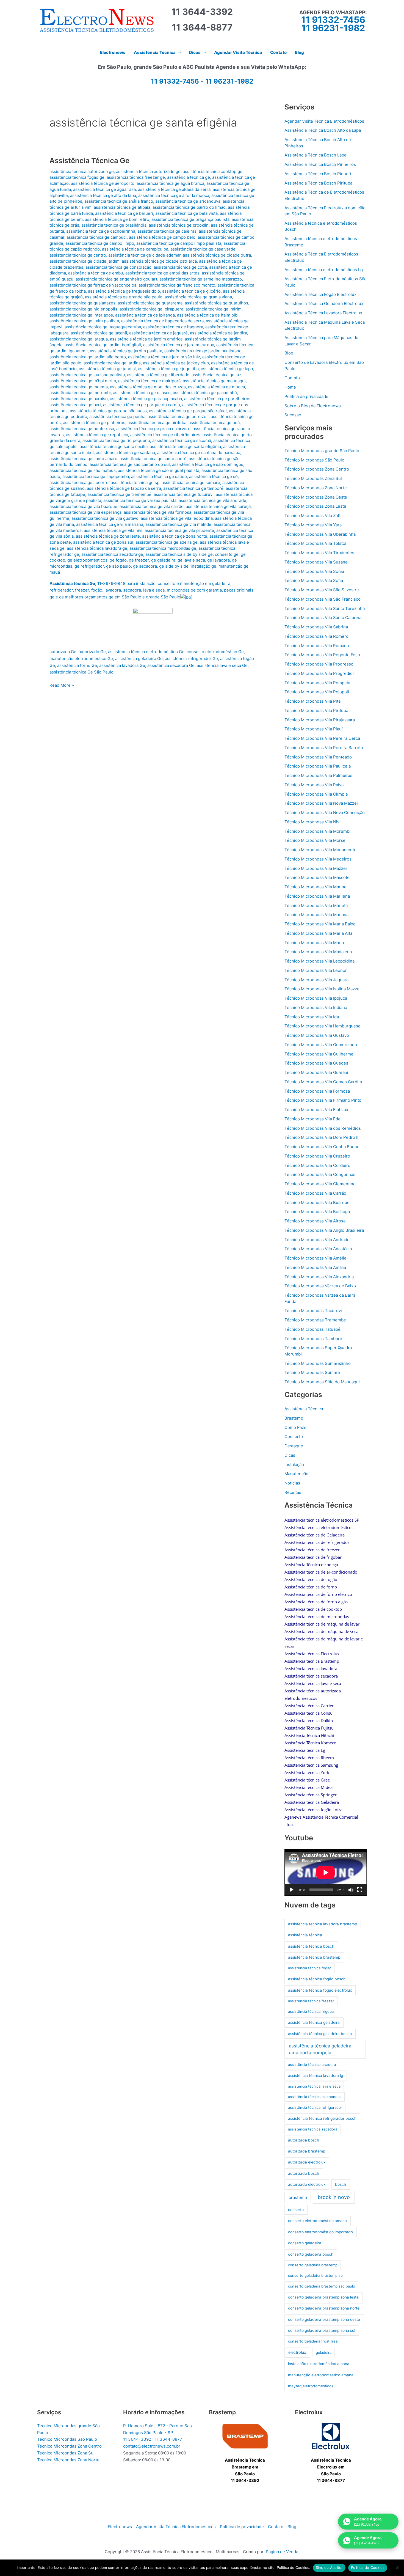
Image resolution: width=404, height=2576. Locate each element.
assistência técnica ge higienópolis (83, 309)
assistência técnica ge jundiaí (107, 369)
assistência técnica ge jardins (112, 363)
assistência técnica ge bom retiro (117, 219)
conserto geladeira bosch (311, 2254)
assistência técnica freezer (311, 2001)
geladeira (324, 2352)
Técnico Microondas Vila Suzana (316, 562)
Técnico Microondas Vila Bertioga (317, 1212)
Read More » (62, 686)
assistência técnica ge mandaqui (214, 381)
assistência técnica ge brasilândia (114, 225)
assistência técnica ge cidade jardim (85, 261)
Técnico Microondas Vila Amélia (315, 1258)
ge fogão (118, 560)
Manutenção (296, 1474)
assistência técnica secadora (313, 2129)
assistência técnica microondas (315, 2097)
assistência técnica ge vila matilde (178, 524)
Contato (292, 378)
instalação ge (204, 566)
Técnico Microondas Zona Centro (317, 469)
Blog (289, 353)
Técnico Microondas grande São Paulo (322, 451)
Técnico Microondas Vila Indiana (316, 1007)
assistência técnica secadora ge (112, 554)
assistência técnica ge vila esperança (85, 512)
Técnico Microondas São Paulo (314, 460)
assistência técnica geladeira (314, 2022)
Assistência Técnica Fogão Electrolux (320, 294)
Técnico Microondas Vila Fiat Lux (316, 1110)
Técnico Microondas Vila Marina (315, 887)
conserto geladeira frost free (313, 2341)
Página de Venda (282, 2552)
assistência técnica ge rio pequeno (116, 440)
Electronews (120, 2527)
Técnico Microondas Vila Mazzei (316, 868)
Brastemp (294, 1418)
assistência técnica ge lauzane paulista (87, 375)
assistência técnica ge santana (125, 453)
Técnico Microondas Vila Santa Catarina (323, 618)
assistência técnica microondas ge (163, 548)
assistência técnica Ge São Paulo (81, 672)
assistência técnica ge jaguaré (158, 333)
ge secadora (145, 566)
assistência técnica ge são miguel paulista (159, 470)
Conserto (294, 1437)
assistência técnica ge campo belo (162, 237)
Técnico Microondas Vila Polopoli (317, 692)
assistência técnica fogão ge (77, 177)
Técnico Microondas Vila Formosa (317, 1091)
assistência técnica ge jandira (218, 333)
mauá (55, 572)
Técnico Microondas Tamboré (313, 1339)
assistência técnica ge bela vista (186, 213)
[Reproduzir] (292, 1890)
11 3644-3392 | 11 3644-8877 (153, 2439)
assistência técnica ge (189, 177)
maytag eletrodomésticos (311, 2386)
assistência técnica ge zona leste (108, 536)
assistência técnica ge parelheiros (217, 399)
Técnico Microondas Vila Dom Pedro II (321, 1137)
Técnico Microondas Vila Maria (314, 943)
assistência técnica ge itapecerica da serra (162, 321)
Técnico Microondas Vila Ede (312, 1119)
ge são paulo (118, 566)
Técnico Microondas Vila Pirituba (316, 710)
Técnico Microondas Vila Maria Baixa (320, 924)
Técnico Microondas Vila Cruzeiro (317, 1156)
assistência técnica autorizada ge (82, 171)
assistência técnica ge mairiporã (149, 381)
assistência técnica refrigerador (315, 2107)
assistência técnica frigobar (312, 2011)
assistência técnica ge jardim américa (146, 339)
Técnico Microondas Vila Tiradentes (319, 553)
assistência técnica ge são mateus (83, 470)
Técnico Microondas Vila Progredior (319, 673)
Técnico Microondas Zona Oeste (316, 497)
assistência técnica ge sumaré (191, 483)
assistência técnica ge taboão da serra (124, 488)
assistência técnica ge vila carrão (152, 506)
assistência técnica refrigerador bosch (322, 2118)
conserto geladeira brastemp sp (315, 2275)
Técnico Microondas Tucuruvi (313, 1311)
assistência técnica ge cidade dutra (217, 255)
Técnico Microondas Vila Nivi (312, 822)
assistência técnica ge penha (117, 416)
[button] (178, 53)
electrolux (297, 2352)
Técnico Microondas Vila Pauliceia (318, 766)
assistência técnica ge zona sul (103, 542)
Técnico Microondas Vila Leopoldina (319, 961)
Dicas (290, 1455)
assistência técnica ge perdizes (178, 416)
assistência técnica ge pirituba (157, 423)
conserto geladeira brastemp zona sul (322, 2330)
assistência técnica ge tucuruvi (184, 494)
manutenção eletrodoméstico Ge (81, 659)
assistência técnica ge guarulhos (216, 303)
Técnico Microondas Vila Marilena (317, 896)
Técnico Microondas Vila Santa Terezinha (325, 608)
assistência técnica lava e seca (314, 2086)
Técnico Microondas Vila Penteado (318, 757)
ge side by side (174, 566)
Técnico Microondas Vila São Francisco (323, 599)
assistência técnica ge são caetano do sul (130, 464)
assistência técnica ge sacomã (182, 440)
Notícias (292, 1483)
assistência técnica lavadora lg (316, 2075)
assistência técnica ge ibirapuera (151, 309)
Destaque (294, 1446)
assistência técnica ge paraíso (79, 399)
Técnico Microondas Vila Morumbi (317, 831)
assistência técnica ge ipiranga (145, 315)
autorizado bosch (304, 2173)
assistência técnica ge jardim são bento (88, 357)
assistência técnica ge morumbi (80, 393)
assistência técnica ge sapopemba (96, 476)
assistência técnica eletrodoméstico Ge (146, 652)
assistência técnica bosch (311, 1946)
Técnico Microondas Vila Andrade (317, 1240)
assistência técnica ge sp (135, 483)
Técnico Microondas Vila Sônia (314, 571)
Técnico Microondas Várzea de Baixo (320, 1286)
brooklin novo (334, 2197)
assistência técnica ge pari (75, 405)
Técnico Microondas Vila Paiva (314, 785)
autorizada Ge (63, 652)
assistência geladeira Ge (139, 659)
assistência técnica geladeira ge (167, 542)
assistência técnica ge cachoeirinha (101, 231)
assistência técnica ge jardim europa (179, 345)
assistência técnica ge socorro (79, 483)
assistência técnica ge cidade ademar (144, 255)
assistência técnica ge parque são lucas (108, 411)
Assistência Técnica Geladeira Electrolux (324, 303)
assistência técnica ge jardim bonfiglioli (103, 345)
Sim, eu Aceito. (329, 2567)
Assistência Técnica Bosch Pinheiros (320, 164)
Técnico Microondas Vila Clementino (320, 1184)
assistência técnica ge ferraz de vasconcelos (93, 285)
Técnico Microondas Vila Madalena (318, 952)
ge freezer (139, 560)
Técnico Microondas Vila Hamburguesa (322, 1026)
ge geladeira (163, 560)
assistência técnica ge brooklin (179, 225)
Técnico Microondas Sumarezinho (318, 1363)
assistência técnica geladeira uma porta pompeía (320, 2049)
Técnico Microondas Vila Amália (315, 1267)
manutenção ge (233, 566)
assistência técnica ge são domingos (208, 464)
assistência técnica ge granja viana (198, 297)
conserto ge (227, 554)
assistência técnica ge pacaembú (205, 393)
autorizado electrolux (307, 2184)
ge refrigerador (89, 566)
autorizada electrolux (307, 2162)
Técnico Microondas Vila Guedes (316, 1063)
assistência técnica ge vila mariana (110, 524)
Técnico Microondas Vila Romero (316, 636)
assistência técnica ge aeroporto (103, 183)
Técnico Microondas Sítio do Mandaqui (322, 1382)
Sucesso (293, 415)
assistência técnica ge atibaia (122, 207)
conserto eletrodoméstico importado (320, 2232)
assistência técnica (305, 1935)
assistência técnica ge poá (214, 423)
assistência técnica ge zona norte (175, 536)
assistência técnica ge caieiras (167, 231)
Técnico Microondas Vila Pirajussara (320, 720)
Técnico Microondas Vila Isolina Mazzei (323, 989)
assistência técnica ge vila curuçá (218, 506)
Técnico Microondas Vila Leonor (316, 970)
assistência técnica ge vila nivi (113, 530)
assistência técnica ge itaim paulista (84, 321)
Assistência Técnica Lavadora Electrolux (323, 313)
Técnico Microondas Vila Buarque (317, 1202)
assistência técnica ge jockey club (176, 363)
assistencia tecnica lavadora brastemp (323, 1924)
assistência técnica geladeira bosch (320, 2034)
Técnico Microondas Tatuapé (312, 1329)
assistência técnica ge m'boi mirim (83, 381)
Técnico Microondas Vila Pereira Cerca (322, 738)
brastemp (298, 2197)
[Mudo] (351, 1890)
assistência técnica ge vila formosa (157, 512)
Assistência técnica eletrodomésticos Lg (324, 270)
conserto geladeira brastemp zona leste (323, 2297)
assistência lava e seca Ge (222, 665)
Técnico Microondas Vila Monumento (320, 850)
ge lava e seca (191, 560)
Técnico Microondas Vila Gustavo (317, 1035)
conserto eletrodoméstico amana (317, 2221)
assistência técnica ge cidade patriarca (159, 261)
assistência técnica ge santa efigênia (185, 446)
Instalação (294, 1465)
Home (290, 387)
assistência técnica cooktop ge (213, 171)
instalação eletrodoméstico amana (319, 2364)
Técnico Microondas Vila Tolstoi (315, 543)
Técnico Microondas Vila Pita (312, 701)
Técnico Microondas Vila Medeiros (318, 859)
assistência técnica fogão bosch (317, 1979)
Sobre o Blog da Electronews (313, 406)
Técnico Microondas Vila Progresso (319, 664)
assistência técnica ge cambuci (97, 237)
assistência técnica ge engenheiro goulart (116, 279)
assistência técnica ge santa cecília (114, 446)
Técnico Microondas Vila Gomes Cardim (323, 1082)
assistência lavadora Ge (122, 665)
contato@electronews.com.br (152, 2446)
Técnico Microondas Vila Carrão (315, 1193)
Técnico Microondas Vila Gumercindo (321, 1045)
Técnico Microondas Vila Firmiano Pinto (323, 1100)
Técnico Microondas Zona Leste (315, 506)
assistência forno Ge (77, 665)
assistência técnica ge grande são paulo (124, 297)
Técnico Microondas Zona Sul (313, 478)
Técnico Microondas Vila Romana (317, 646)
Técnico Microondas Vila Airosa (315, 1221)
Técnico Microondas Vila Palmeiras (318, 775)
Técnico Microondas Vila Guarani (316, 1072)
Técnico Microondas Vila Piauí (314, 729)
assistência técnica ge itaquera (173, 327)
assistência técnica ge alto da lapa (103, 195)
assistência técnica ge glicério (191, 291)
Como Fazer (296, 1427)
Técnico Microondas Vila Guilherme (319, 1054)
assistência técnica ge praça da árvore (153, 429)
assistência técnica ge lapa (227, 369)
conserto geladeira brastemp (313, 2265)
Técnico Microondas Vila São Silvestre (322, 590)
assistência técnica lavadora (312, 2064)
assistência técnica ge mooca (216, 387)
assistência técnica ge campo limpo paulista (179, 243)
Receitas (293, 1492)
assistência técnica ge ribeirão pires (165, 435)
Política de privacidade (306, 396)
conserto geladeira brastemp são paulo (322, 2286)
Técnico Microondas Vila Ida (312, 1017)
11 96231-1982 (333, 28)
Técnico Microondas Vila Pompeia (317, 683)
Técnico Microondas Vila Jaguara (316, 980)
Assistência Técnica (304, 1409)
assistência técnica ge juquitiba (168, 369)
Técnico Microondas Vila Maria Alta (318, 933)
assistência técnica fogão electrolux (320, 1990)
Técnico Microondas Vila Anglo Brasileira (324, 1230)
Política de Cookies (368, 2567)
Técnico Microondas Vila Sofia (314, 580)
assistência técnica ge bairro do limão (189, 207)
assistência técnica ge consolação (118, 267)
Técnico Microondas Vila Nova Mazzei (321, 803)
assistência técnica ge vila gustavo (105, 518)
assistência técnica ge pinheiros (94, 423)
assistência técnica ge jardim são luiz (164, 357)
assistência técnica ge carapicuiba (135, 249)
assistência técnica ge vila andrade (212, 500)
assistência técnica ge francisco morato (177, 285)
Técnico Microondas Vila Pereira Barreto (324, 748)
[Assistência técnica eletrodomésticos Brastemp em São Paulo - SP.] (245, 2436)
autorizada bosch (304, 2140)
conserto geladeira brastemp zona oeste (324, 2319)
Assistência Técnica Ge (89, 160)
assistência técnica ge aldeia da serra (174, 189)
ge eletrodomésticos (87, 560)
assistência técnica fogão (310, 1968)
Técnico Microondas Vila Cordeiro (317, 1165)
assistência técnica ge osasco (142, 393)
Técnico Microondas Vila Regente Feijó (322, 655)
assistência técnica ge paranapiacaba (146, 399)
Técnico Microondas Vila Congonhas (320, 1174)
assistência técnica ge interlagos (81, 315)
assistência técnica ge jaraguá (79, 339)
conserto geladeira (305, 2243)
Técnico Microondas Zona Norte (316, 488)
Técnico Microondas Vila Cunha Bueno (322, 1147)
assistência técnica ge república (97, 435)
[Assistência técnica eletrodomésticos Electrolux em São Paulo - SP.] (331, 2436)
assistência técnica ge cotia (180, 267)
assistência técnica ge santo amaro (83, 459)
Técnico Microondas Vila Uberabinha (320, 534)
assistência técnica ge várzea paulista (140, 500)
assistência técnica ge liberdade (158, 375)
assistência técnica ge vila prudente (179, 530)
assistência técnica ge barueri (124, 213)
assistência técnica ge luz (216, 375)
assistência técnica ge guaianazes (82, 303)
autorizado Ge (92, 652)
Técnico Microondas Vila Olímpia (316, 794)
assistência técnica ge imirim (214, 309)
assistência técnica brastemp (314, 1957)
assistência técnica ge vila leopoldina (177, 518)
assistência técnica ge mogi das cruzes (148, 387)
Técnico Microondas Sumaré (312, 1372)
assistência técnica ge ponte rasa (82, 429)
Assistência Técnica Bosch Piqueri (318, 174)
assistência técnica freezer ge (136, 177)
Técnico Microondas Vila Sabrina (316, 627)
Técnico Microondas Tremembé (315, 1320)
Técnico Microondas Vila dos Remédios (323, 1128)
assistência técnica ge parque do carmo (142, 405)
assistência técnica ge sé (213, 476)
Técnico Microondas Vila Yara (313, 525)
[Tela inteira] (360, 1890)
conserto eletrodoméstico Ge (215, 652)
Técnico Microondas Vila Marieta (316, 905)
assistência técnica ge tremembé (119, 494)
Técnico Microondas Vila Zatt (312, 516)
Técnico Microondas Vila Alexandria (319, 1277)
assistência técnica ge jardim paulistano (203, 351)
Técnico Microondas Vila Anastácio (318, 1249)
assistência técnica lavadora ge (97, 548)
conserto (296, 2210)
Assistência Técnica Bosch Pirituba (318, 183)
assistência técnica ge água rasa (104, 189)
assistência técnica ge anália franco (119, 201)
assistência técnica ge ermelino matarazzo (201, 279)
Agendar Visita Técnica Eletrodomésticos (324, 121)
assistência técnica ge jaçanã (99, 333)
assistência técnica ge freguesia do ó (124, 291)
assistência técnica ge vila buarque (83, 506)
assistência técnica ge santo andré (153, 459)
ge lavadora (218, 560)
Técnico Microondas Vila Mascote (317, 877)
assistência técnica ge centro (78, 255)
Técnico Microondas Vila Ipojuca (316, 998)
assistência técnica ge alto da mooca (174, 195)
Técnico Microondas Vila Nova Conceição (325, 813)
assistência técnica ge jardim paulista (126, 351)
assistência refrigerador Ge (191, 659)
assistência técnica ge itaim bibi (208, 315)
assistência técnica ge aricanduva (188, 201)
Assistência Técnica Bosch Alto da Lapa (323, 130)
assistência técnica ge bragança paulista (190, 219)
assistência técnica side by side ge (179, 554)
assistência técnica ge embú (96, 273)
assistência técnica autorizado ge (148, 171)
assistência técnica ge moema (79, 387)
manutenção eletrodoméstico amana (321, 2375)
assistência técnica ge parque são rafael (188, 411)
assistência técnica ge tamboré (193, 488)
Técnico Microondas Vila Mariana (316, 915)
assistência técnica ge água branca (170, 183)
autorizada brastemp (307, 2151)
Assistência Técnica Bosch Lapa (315, 155)
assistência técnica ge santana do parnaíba (199, 453)
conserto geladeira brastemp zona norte (324, 2308)
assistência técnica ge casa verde (203, 249)
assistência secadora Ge (171, 665)
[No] (397, 2568)
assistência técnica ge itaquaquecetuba (103, 327)
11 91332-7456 (333, 20)
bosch (341, 2184)
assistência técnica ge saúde (159, 476)
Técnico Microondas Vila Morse (315, 840)
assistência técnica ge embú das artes (162, 273)
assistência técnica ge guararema (150, 303)
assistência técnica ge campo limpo (100, 243)
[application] (326, 1872)
